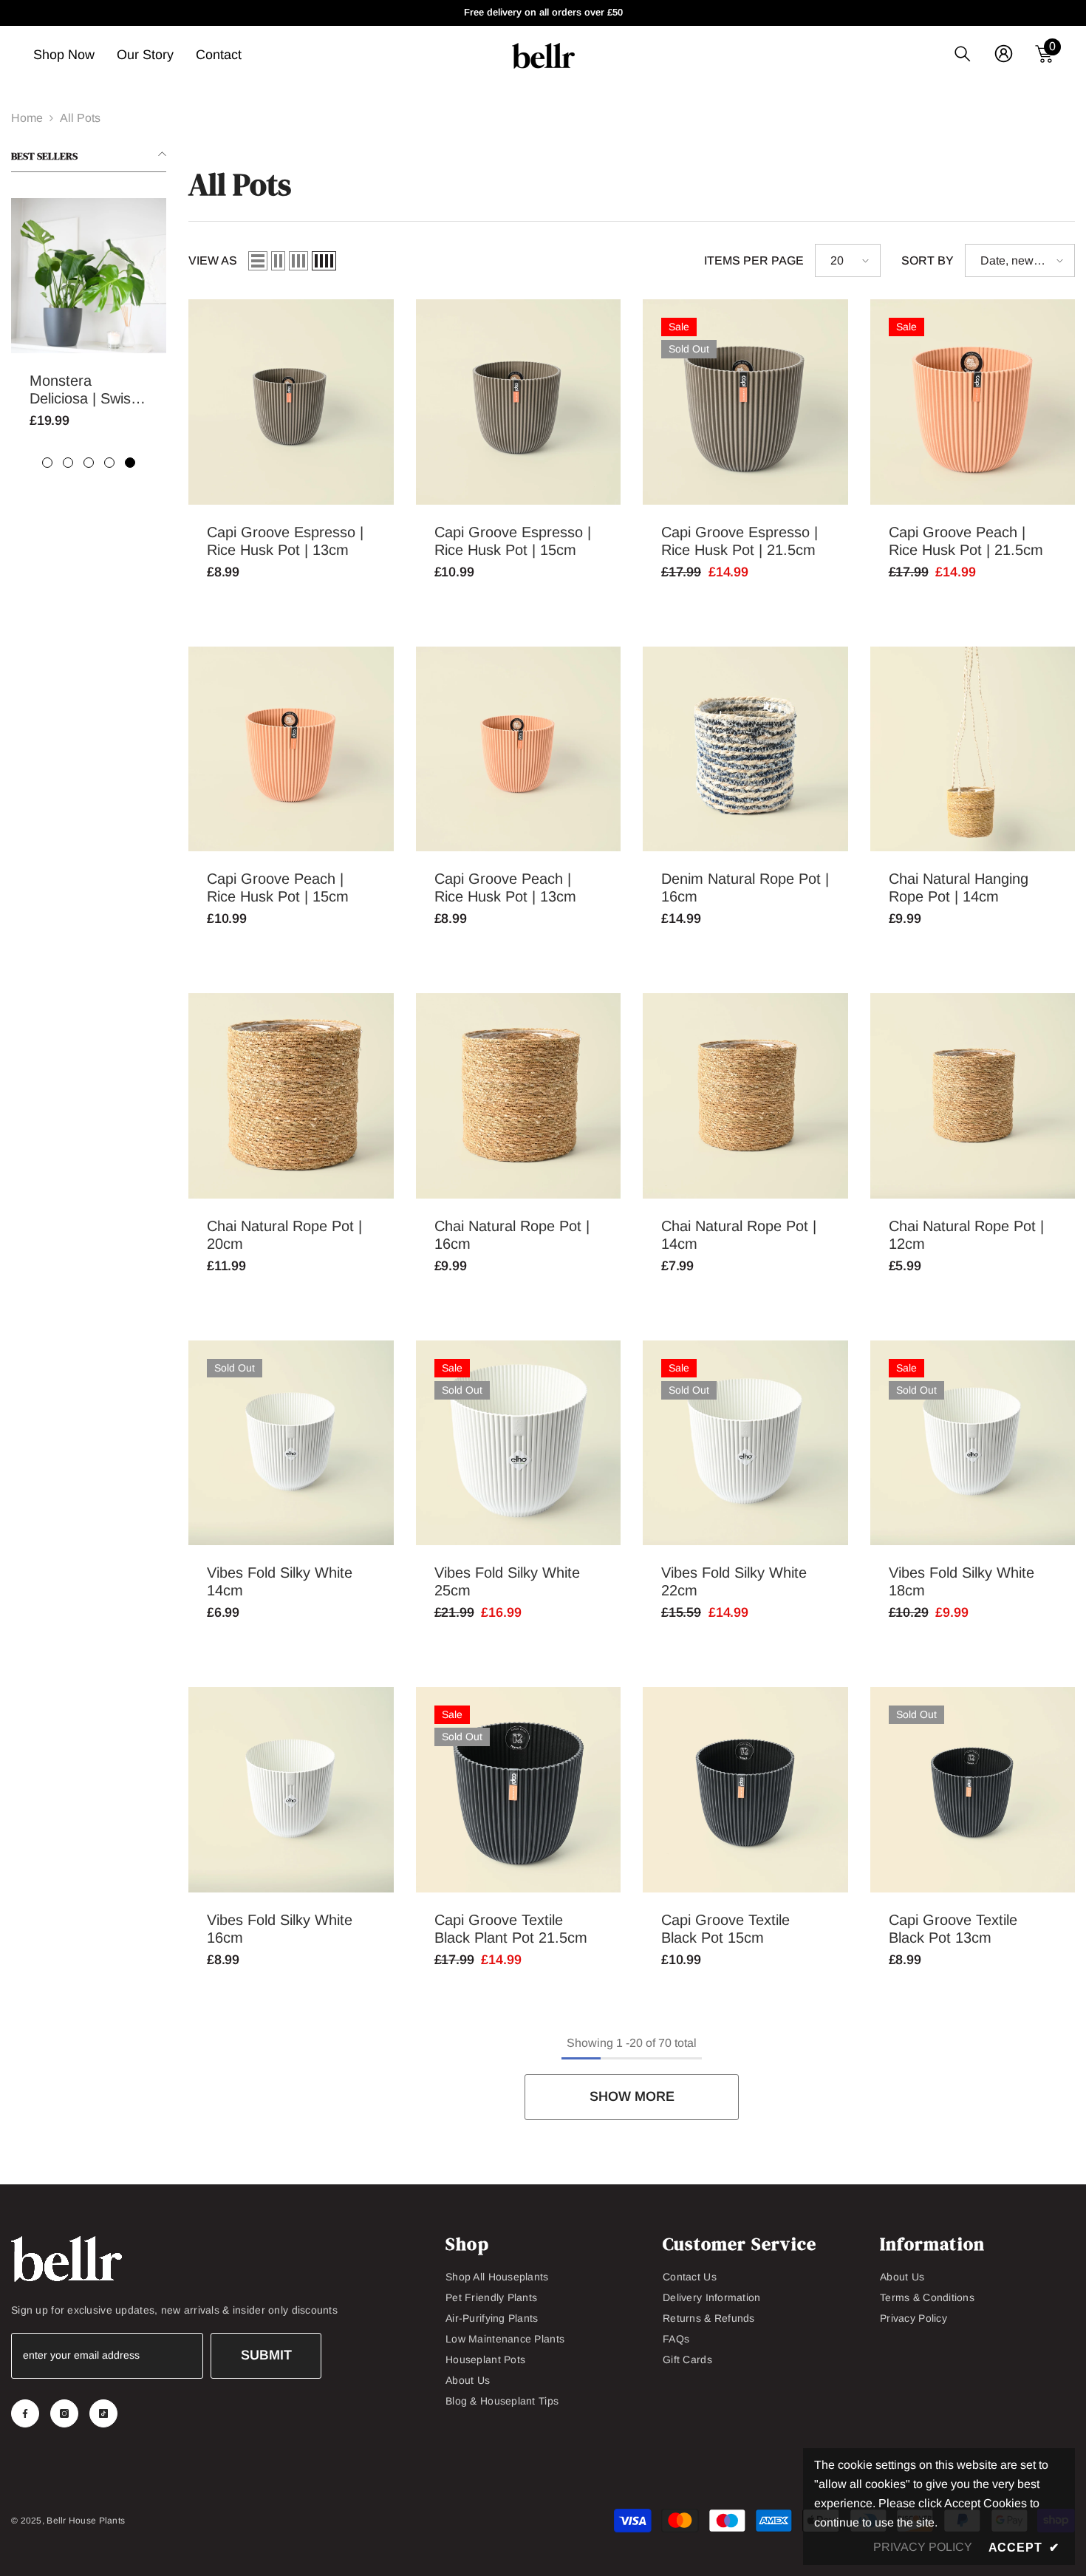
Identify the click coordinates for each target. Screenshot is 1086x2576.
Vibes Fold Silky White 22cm (734, 1581)
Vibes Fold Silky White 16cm (280, 1929)
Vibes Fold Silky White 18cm (962, 1581)
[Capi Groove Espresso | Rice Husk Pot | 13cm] (291, 402)
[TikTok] (103, 2413)
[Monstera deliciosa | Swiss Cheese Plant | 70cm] (89, 276)
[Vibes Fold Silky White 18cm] (973, 1443)
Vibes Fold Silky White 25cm (507, 1581)
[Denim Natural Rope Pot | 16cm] (745, 749)
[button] (258, 261)
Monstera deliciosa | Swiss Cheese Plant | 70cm (84, 390)
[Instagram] (64, 2413)
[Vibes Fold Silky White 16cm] (291, 1790)
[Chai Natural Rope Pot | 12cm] (973, 1096)
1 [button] (47, 463)
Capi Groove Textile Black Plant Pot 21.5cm (511, 1929)
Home (27, 118)
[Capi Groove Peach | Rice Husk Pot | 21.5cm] (973, 402)
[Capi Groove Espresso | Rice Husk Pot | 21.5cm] (745, 402)
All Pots (80, 118)
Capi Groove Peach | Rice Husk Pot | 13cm (505, 887)
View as (213, 260)
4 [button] (109, 463)
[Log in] (1004, 54)
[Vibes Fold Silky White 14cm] (291, 1443)
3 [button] (89, 463)
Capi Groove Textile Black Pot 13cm (953, 1929)
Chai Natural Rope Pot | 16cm (512, 1235)
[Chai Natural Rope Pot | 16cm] (519, 1096)
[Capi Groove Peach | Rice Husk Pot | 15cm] (291, 749)
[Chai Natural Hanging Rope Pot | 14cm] (973, 749)
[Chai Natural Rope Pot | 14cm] (745, 1096)
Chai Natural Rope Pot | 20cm (284, 1235)
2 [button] (68, 463)
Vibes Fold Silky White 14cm (280, 1581)
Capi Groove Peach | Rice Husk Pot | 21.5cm (966, 541)
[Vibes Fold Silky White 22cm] (745, 1443)
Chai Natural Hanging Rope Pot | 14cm (959, 887)
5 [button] (130, 463)
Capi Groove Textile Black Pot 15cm (725, 1929)
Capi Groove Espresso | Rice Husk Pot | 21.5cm (740, 541)
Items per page (754, 260)
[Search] (963, 54)
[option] (89, 324)
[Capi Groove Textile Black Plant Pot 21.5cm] (519, 1790)
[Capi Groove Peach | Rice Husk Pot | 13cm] (519, 749)
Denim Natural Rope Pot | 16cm (745, 887)
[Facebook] (25, 2413)
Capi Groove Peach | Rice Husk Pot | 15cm (278, 887)
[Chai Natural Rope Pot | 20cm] (291, 1096)
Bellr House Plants (86, 2521)
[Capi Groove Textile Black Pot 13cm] (973, 1790)
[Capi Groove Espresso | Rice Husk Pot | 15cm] (519, 402)
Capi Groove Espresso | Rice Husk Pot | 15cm (513, 541)
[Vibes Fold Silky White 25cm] (519, 1443)
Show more (632, 2096)
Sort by (928, 260)
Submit (266, 2355)
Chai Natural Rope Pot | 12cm (966, 1235)
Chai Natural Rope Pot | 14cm (739, 1235)
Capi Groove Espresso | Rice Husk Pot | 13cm (285, 541)
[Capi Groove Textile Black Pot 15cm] (745, 1790)
